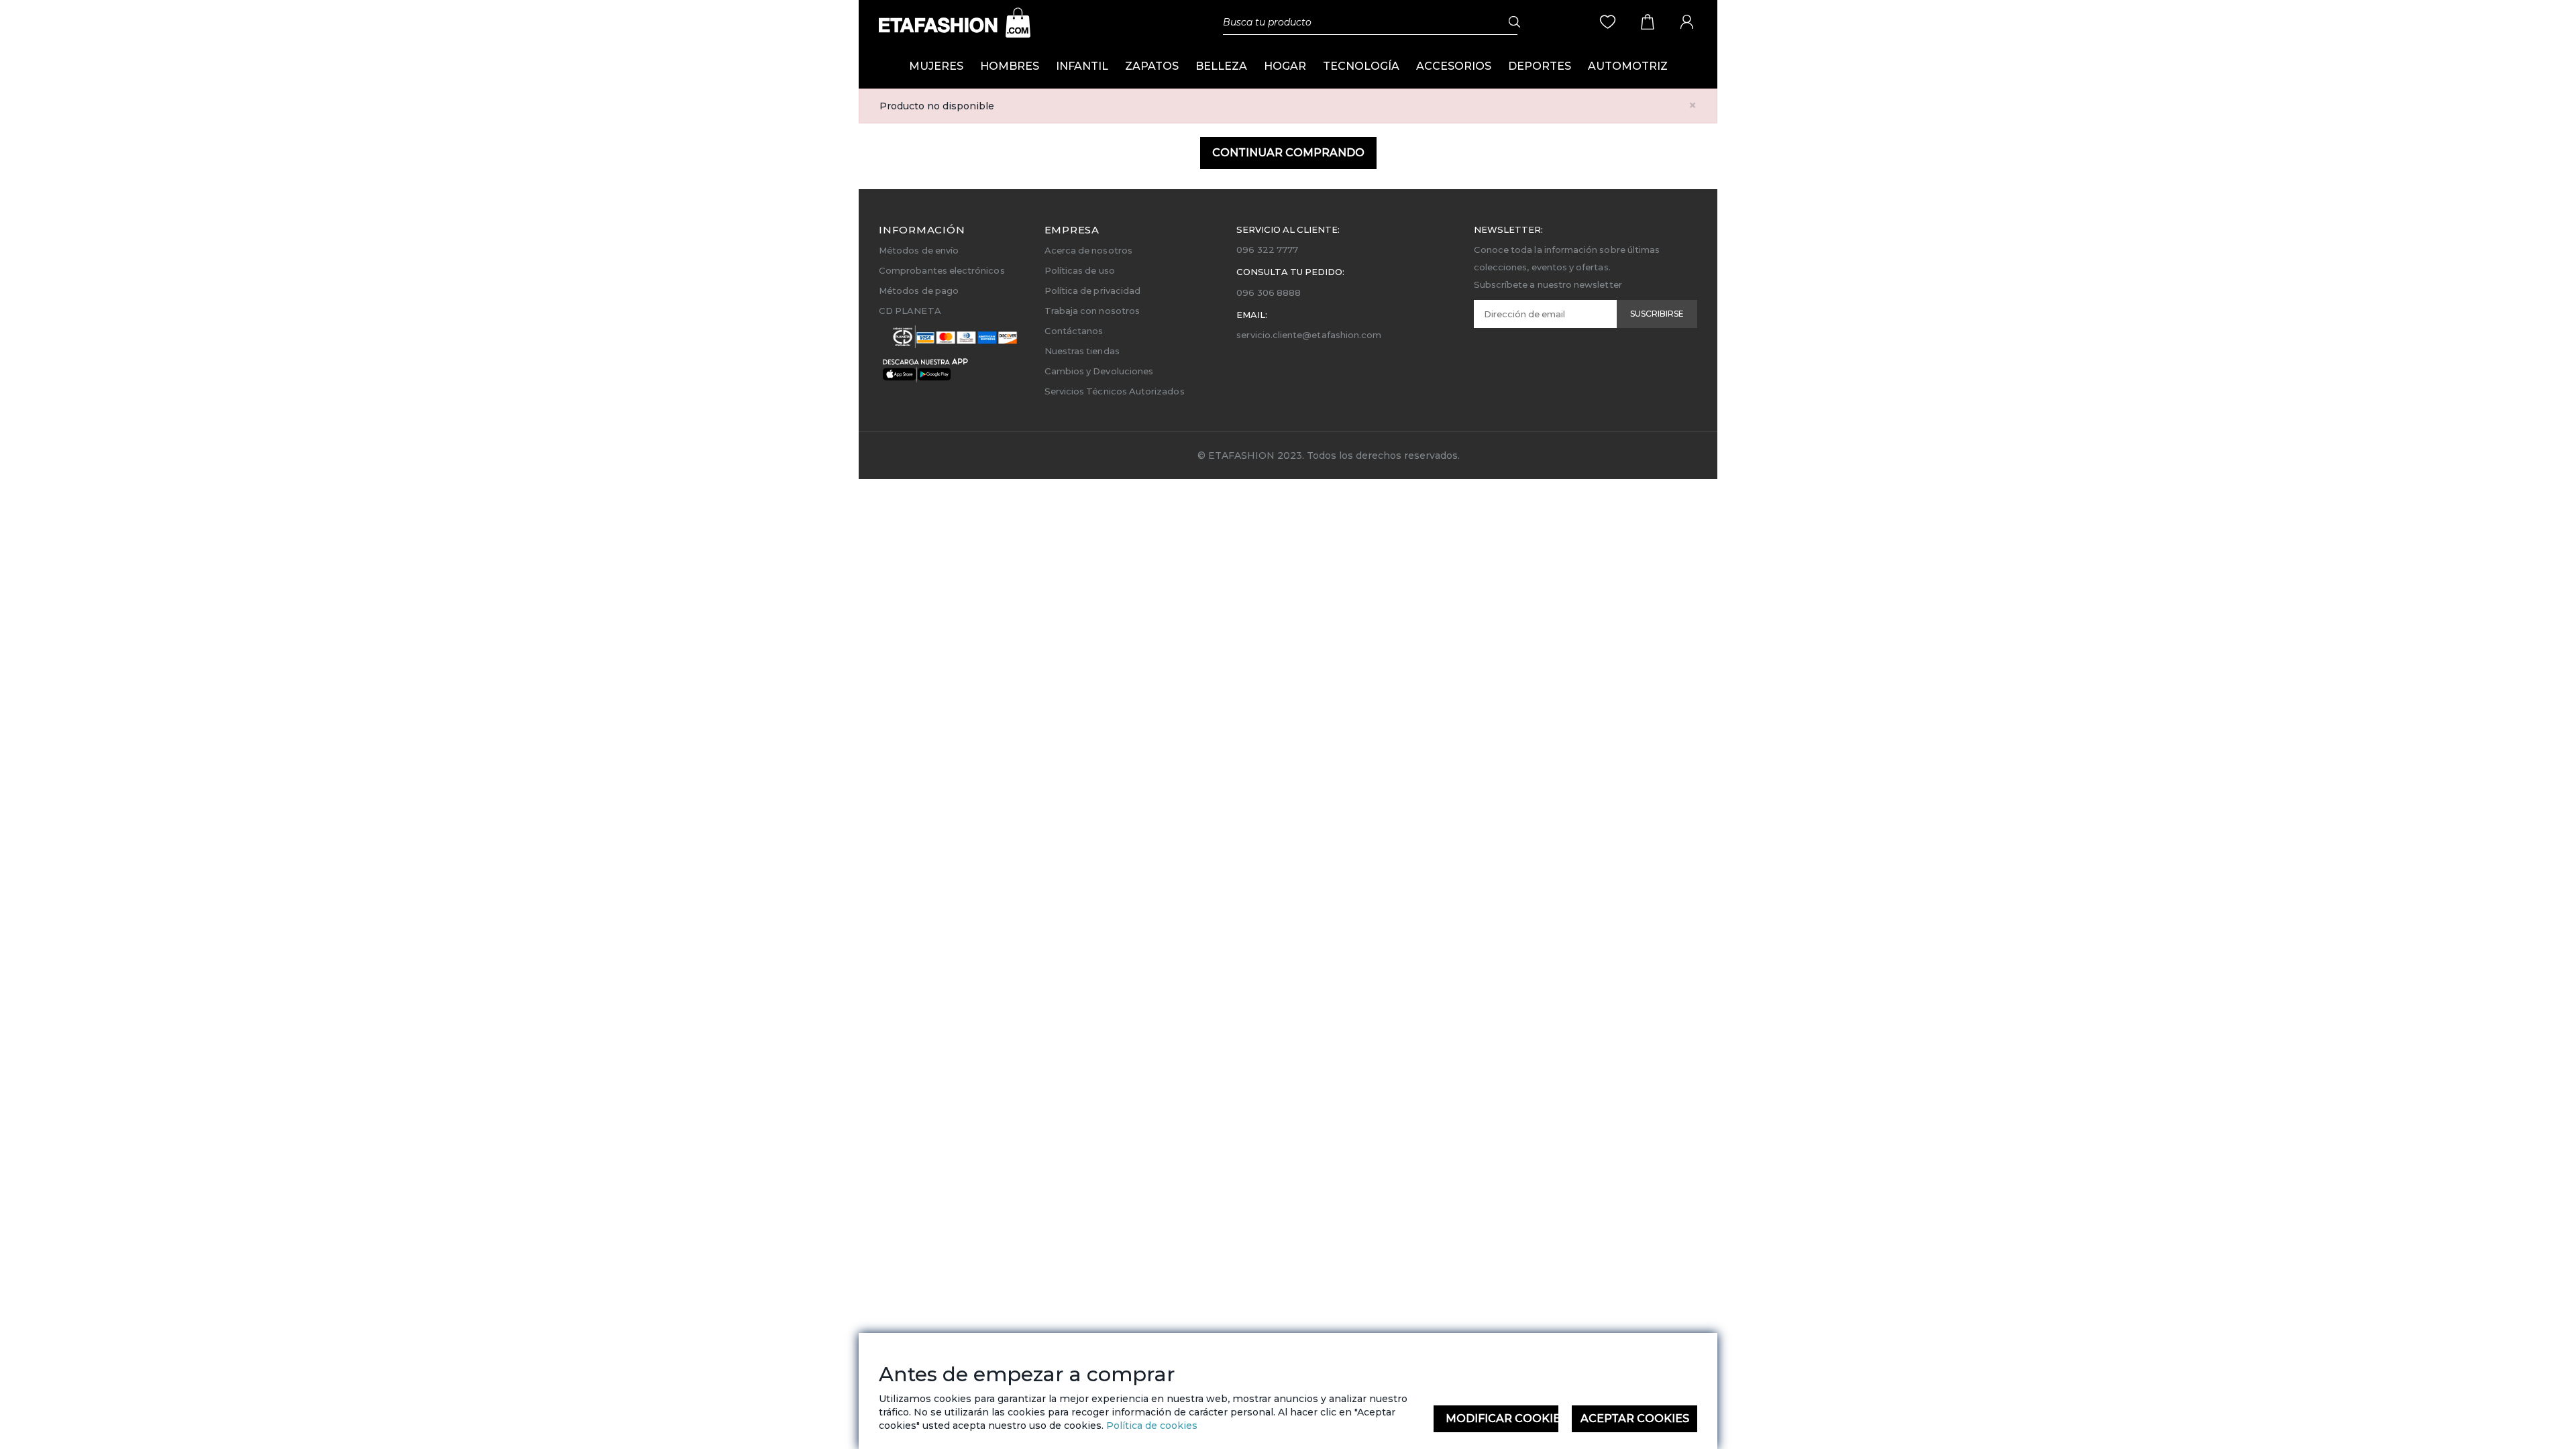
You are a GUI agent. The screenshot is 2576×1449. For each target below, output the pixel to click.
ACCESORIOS (1454, 66)
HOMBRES (1010, 66)
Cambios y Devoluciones (1099, 371)
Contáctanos (1074, 331)
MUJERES (936, 66)
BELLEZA (1221, 66)
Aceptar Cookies (1635, 1418)
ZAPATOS (1152, 66)
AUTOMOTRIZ (1628, 66)
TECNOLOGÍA (1361, 66)
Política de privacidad (1092, 290)
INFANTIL (1082, 66)
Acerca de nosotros (1088, 250)
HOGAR (1285, 66)
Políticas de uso (1080, 270)
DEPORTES (1540, 66)
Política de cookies (1150, 1426)
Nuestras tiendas (1082, 351)
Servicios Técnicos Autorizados (1115, 391)
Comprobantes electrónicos (942, 270)
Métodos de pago (919, 290)
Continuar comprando (1288, 153)
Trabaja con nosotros (1092, 311)
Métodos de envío (919, 250)
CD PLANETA (910, 311)
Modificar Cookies (1502, 1418)
